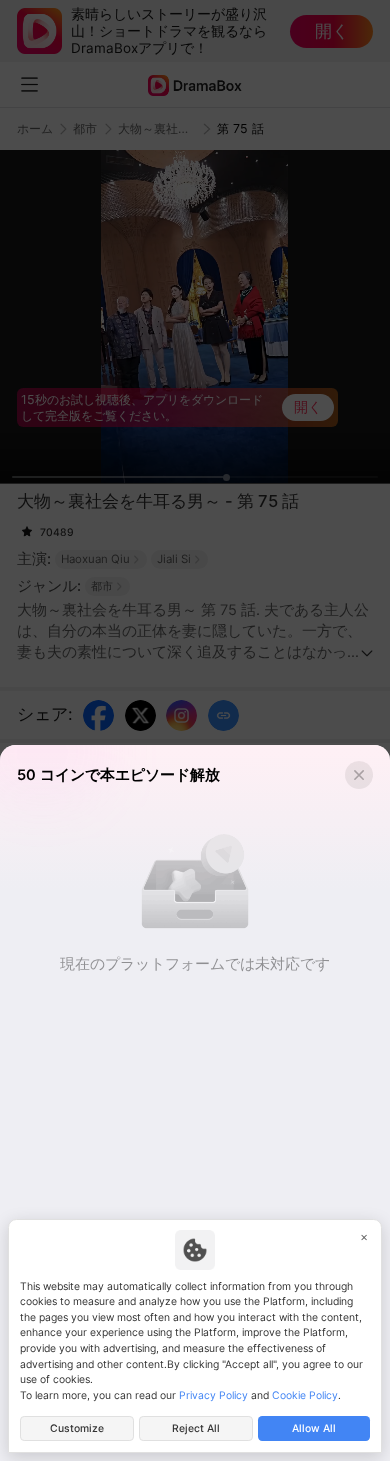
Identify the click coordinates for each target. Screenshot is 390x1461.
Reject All (196, 1428)
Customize (77, 1428)
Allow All (314, 1428)
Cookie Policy (305, 1395)
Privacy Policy (213, 1395)
